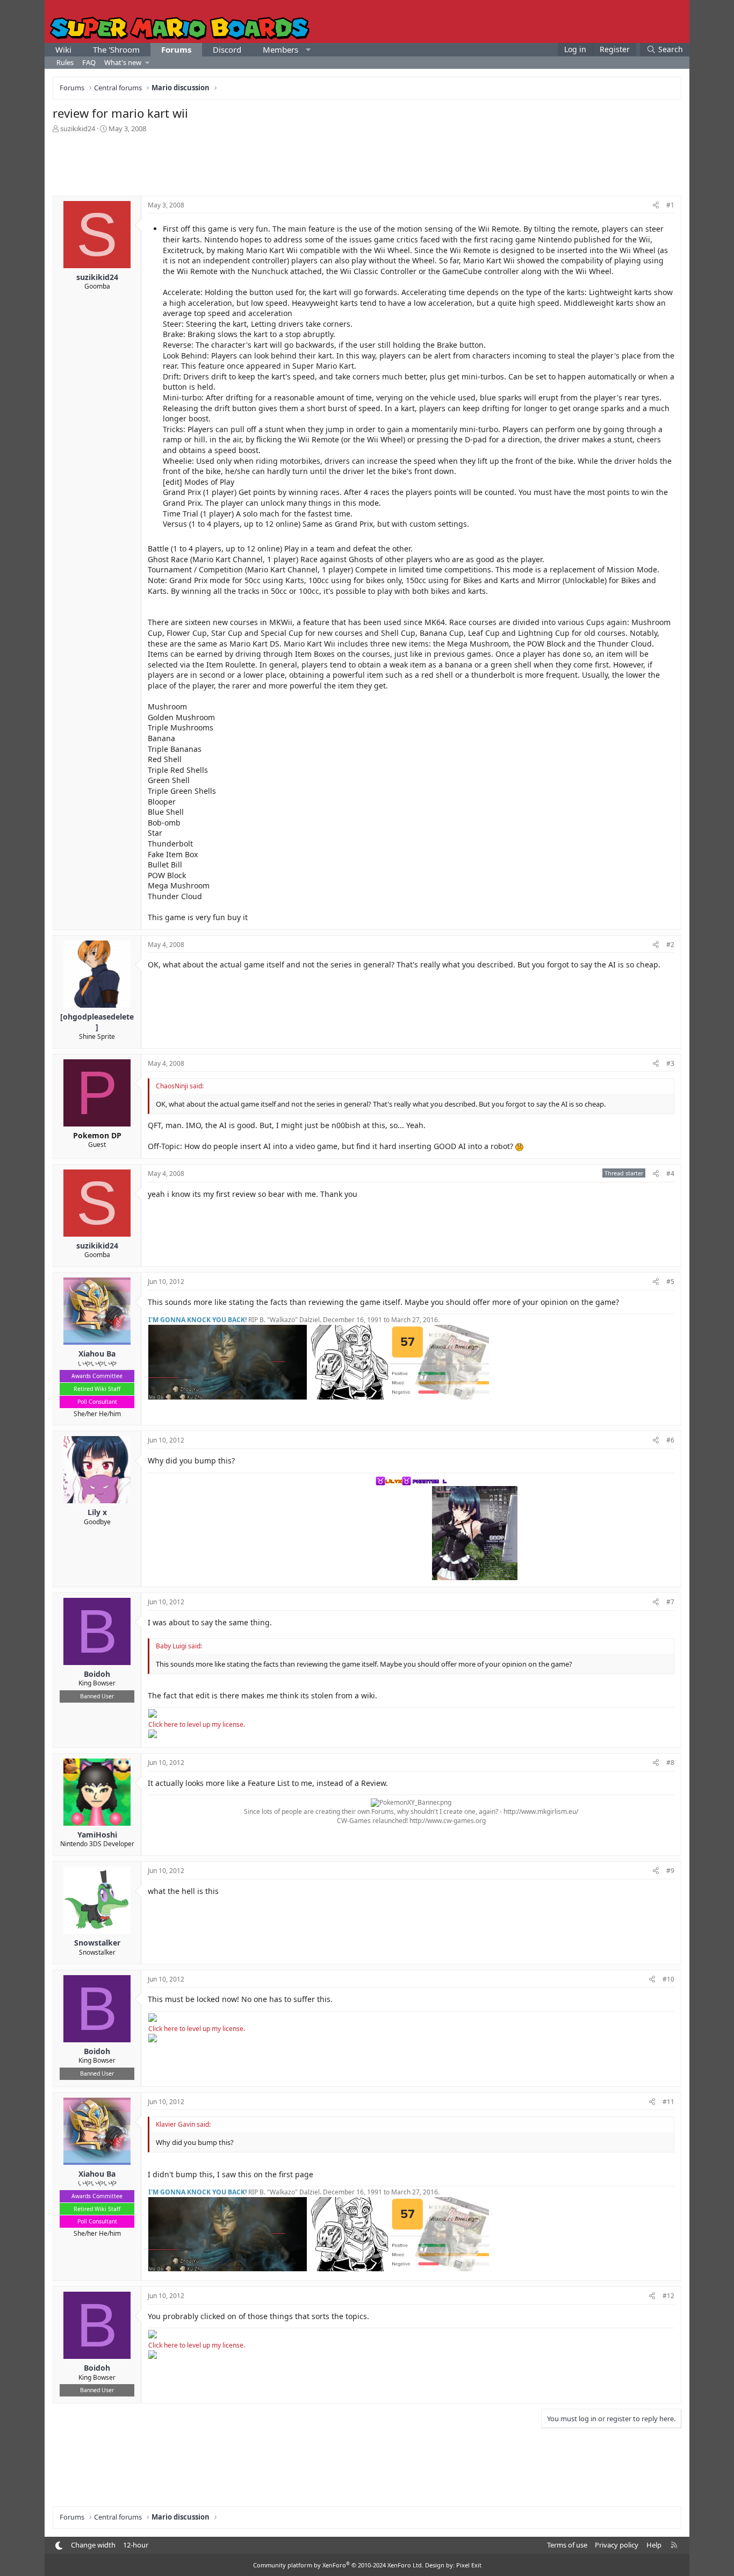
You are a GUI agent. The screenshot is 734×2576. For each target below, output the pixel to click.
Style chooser (59, 2546)
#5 (670, 1282)
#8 (670, 1763)
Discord (227, 49)
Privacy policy (617, 2545)
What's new (123, 62)
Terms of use (567, 2545)
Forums (176, 49)
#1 (670, 205)
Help (654, 2545)
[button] (308, 50)
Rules (65, 62)
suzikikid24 (78, 128)
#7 (670, 1602)
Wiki (63, 49)
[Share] (656, 206)
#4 (670, 1174)
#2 (670, 945)
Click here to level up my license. (197, 1724)
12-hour (136, 2545)
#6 (670, 1440)
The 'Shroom (116, 49)
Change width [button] (93, 2545)
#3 (670, 1063)
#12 (668, 2296)
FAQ (89, 62)
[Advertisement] (367, 163)
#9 (670, 1871)
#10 (668, 1979)
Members (280, 49)
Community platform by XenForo (338, 2565)
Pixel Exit (469, 2565)
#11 (668, 2102)
